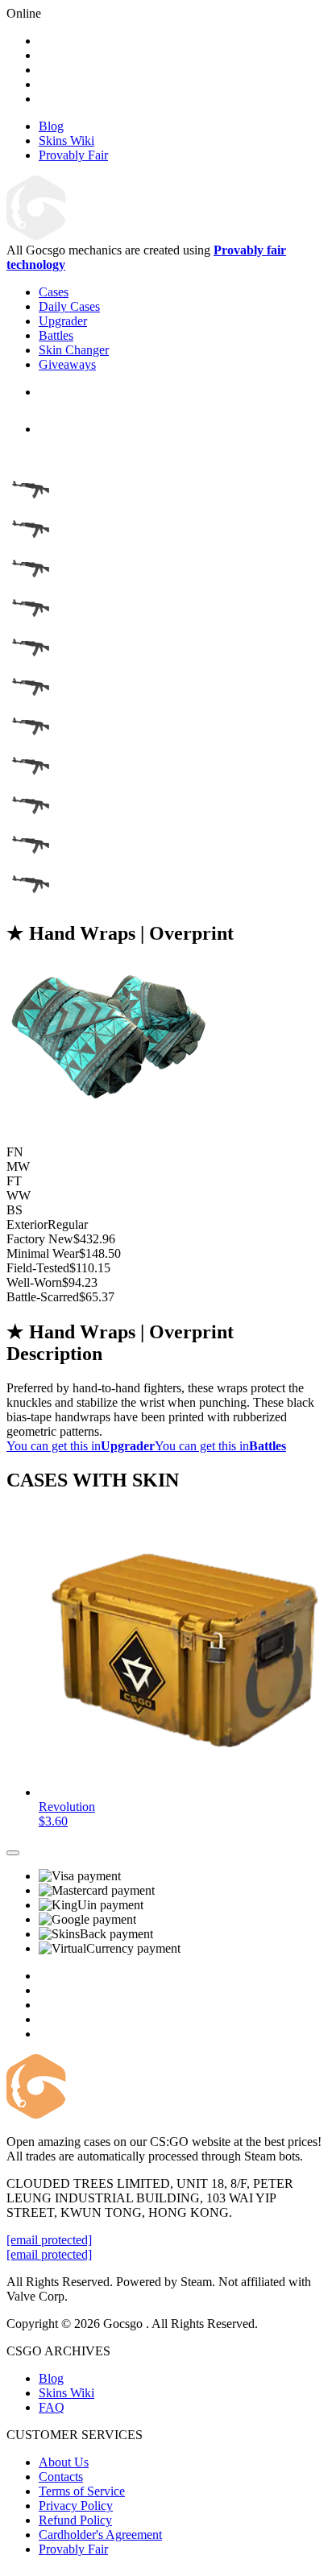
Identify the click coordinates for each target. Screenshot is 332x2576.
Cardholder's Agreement (100, 2535)
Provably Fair (73, 2549)
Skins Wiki (66, 2393)
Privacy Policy (76, 2506)
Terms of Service (82, 2491)
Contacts (61, 2477)
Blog (51, 2378)
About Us (64, 2462)
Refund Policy (75, 2520)
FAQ (52, 2407)
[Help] (13, 1853)
